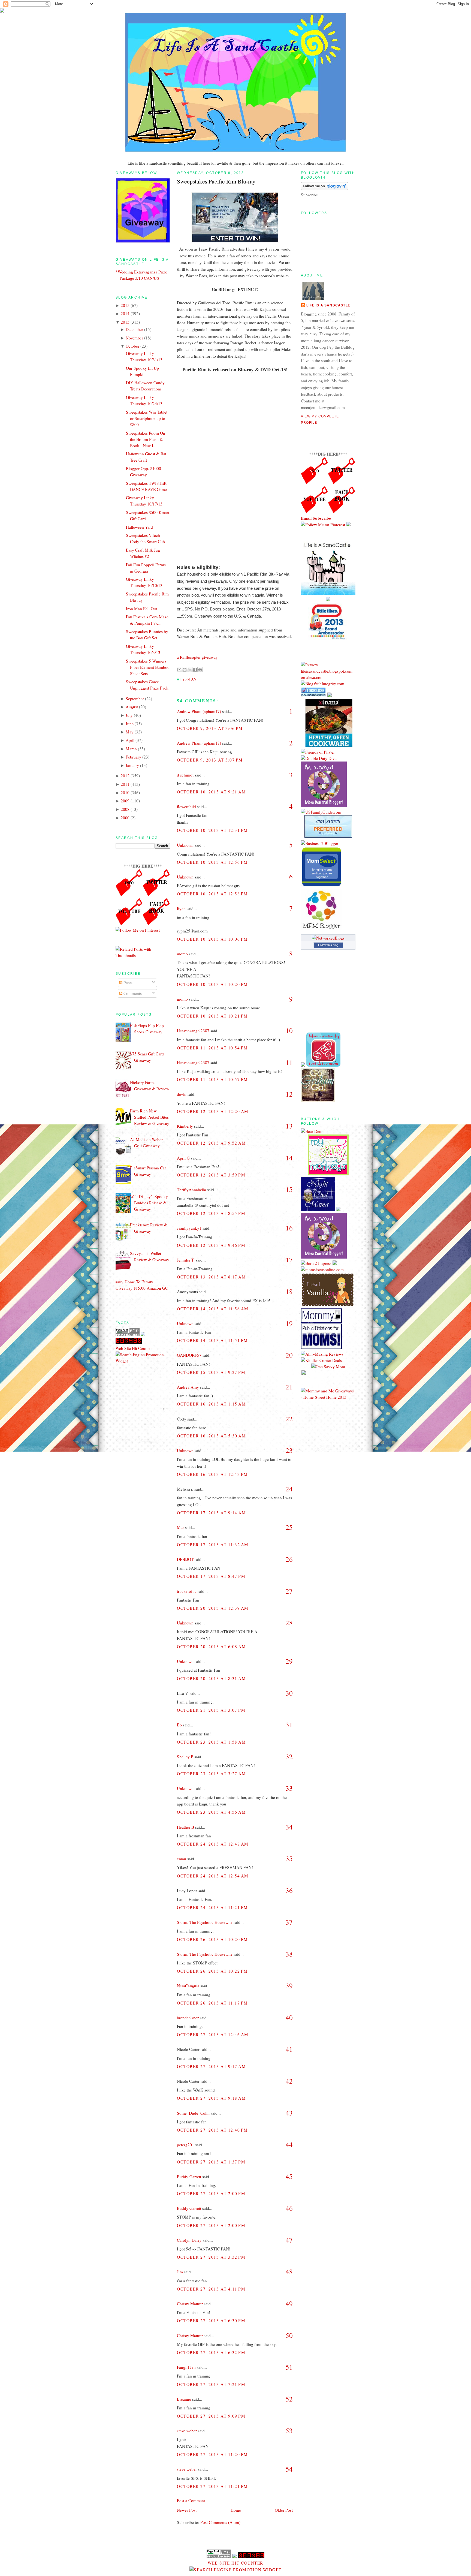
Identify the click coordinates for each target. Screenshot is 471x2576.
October (132, 346)
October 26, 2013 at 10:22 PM (212, 1971)
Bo (179, 1725)
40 (289, 2017)
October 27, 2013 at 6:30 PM (211, 2321)
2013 (125, 322)
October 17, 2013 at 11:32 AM (213, 1545)
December (134, 329)
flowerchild (186, 806)
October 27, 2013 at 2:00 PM (211, 2193)
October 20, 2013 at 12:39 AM (213, 1608)
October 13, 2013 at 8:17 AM (211, 1277)
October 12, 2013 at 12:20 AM (213, 1111)
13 (289, 1126)
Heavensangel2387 (193, 1031)
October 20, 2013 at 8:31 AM (211, 1678)
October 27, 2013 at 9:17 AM (211, 2066)
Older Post (284, 2510)
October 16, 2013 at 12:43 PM (212, 1474)
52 (289, 2399)
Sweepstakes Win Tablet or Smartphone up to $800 (147, 418)
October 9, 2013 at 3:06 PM (210, 728)
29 (289, 1661)
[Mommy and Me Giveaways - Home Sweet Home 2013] (328, 1397)
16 (289, 1228)
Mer (180, 1527)
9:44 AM (190, 679)
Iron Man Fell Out (141, 609)
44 (289, 2145)
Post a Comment (191, 2500)
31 (289, 1725)
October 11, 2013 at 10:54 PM (212, 1048)
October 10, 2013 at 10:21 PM (212, 1016)
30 (289, 1693)
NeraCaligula (188, 1986)
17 (289, 1260)
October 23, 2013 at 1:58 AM (211, 1742)
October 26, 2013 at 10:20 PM (212, 1939)
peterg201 (185, 2145)
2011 (125, 784)
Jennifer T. (186, 1260)
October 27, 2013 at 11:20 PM (212, 2454)
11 (289, 1062)
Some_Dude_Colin (193, 2113)
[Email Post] (198, 679)
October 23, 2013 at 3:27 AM (211, 1774)
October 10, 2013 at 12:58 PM (212, 894)
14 (289, 1158)
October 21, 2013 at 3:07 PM (211, 1710)
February (133, 757)
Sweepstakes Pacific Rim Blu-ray (216, 181)
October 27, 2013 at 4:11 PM (211, 2289)
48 (289, 2272)
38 (289, 1954)
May (130, 732)
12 (289, 1094)
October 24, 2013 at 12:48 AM (213, 1844)
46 (289, 2208)
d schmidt (185, 775)
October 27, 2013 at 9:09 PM (211, 2416)
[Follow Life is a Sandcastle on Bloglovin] (324, 188)
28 (289, 1623)
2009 (125, 801)
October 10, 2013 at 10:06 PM (212, 939)
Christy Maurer (190, 2304)
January (132, 765)
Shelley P (185, 1757)
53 (289, 2431)
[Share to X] (190, 670)
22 (289, 1419)
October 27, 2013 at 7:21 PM (211, 2384)
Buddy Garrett (189, 2177)
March (131, 749)
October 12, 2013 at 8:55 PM (211, 1213)
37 (289, 1922)
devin (182, 1094)
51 (289, 2367)
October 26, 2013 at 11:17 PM (212, 2003)
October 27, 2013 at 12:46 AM (213, 2035)
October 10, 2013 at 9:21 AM (211, 792)
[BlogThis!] (185, 670)
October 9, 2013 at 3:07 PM (210, 760)
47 (289, 2240)
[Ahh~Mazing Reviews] (322, 1354)
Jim (180, 2272)
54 (289, 2469)
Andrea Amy (188, 1387)
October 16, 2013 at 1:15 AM (211, 1404)
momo (182, 954)
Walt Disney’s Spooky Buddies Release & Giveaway (149, 1203)
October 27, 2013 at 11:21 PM (212, 2486)
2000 (125, 818)
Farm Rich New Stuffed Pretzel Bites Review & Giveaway (150, 1117)
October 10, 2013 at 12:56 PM (212, 862)
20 (289, 1355)
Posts (127, 983)
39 (289, 1986)
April (130, 740)
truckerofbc (187, 1591)
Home (236, 2510)
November (134, 338)
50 (289, 2335)
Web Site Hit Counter (134, 1348)
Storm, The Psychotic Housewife (205, 1922)
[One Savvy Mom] (328, 1367)
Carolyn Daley (189, 2240)
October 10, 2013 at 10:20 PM (212, 984)
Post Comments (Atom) (220, 2522)
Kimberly (185, 1126)
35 (289, 1859)
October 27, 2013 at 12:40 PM (212, 2130)
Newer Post (187, 2510)
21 (289, 1387)
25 (289, 1527)
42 (289, 2081)
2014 (125, 314)
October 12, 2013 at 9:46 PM (211, 1245)
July (129, 715)
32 (289, 1757)
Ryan (181, 908)
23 (289, 1450)
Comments (132, 993)
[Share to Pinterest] (200, 670)
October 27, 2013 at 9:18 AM (211, 2098)
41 (289, 2049)
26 (289, 1559)
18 (289, 1291)
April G (183, 1158)
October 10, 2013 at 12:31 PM (212, 830)
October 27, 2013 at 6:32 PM (211, 2352)
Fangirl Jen (186, 2367)
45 (289, 2176)
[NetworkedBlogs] (328, 938)
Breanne (184, 2399)
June (130, 724)
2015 (125, 305)
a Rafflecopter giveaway (197, 657)
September (135, 699)
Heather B (185, 1827)
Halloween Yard (139, 527)
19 (289, 1323)
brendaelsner (188, 2018)
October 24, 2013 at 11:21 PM (212, 1907)
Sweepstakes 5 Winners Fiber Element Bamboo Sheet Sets (148, 667)
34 (289, 1827)
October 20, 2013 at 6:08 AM (211, 1647)
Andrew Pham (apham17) (199, 711)
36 (289, 1890)
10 (289, 1030)
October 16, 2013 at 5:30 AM (211, 1436)
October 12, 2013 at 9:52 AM (211, 1143)
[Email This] (179, 670)
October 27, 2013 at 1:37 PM (211, 2162)
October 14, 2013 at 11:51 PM (212, 1340)
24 (289, 1489)
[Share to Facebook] (195, 670)
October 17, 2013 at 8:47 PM (211, 1576)
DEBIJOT (185, 1559)
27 (289, 1591)
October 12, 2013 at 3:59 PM (211, 1175)
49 (289, 2303)
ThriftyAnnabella (191, 1190)
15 (289, 1189)
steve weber (187, 2431)
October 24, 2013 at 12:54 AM (213, 1876)
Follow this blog (328, 945)
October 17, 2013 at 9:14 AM (211, 1513)
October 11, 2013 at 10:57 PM (212, 1079)
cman (182, 1859)
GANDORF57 (189, 1355)
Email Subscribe (316, 518)
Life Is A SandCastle (328, 305)
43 (289, 2113)
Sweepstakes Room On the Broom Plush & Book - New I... (146, 439)
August (132, 707)
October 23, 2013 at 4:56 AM (211, 1812)
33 (289, 1788)
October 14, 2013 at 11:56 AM (213, 1309)
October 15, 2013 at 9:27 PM (211, 1372)
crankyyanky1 (189, 1228)
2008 (125, 809)
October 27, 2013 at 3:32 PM (211, 2257)
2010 (125, 793)
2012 (125, 776)
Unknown (185, 845)
